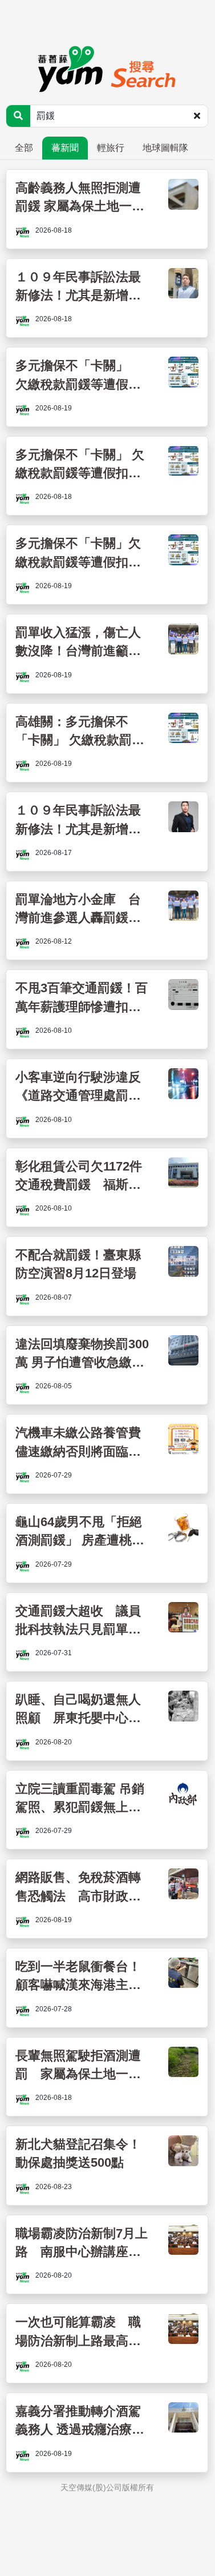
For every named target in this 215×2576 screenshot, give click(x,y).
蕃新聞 (65, 148)
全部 (24, 148)
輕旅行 (111, 148)
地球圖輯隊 (165, 148)
